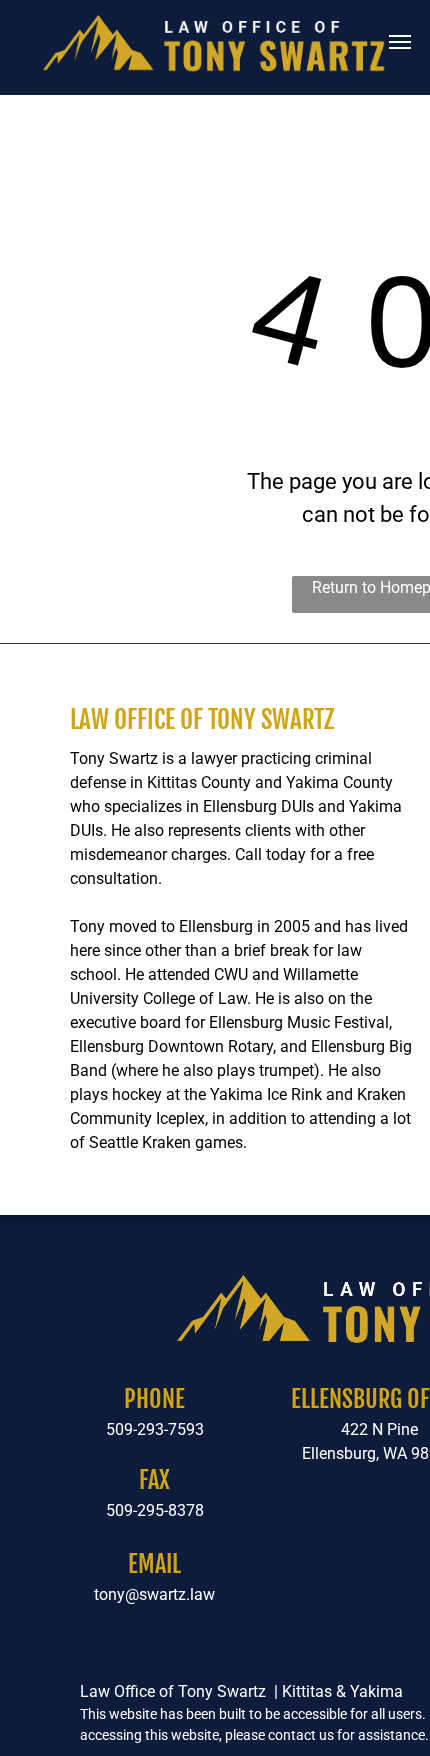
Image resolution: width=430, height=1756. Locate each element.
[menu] (400, 42)
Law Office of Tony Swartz (202, 719)
